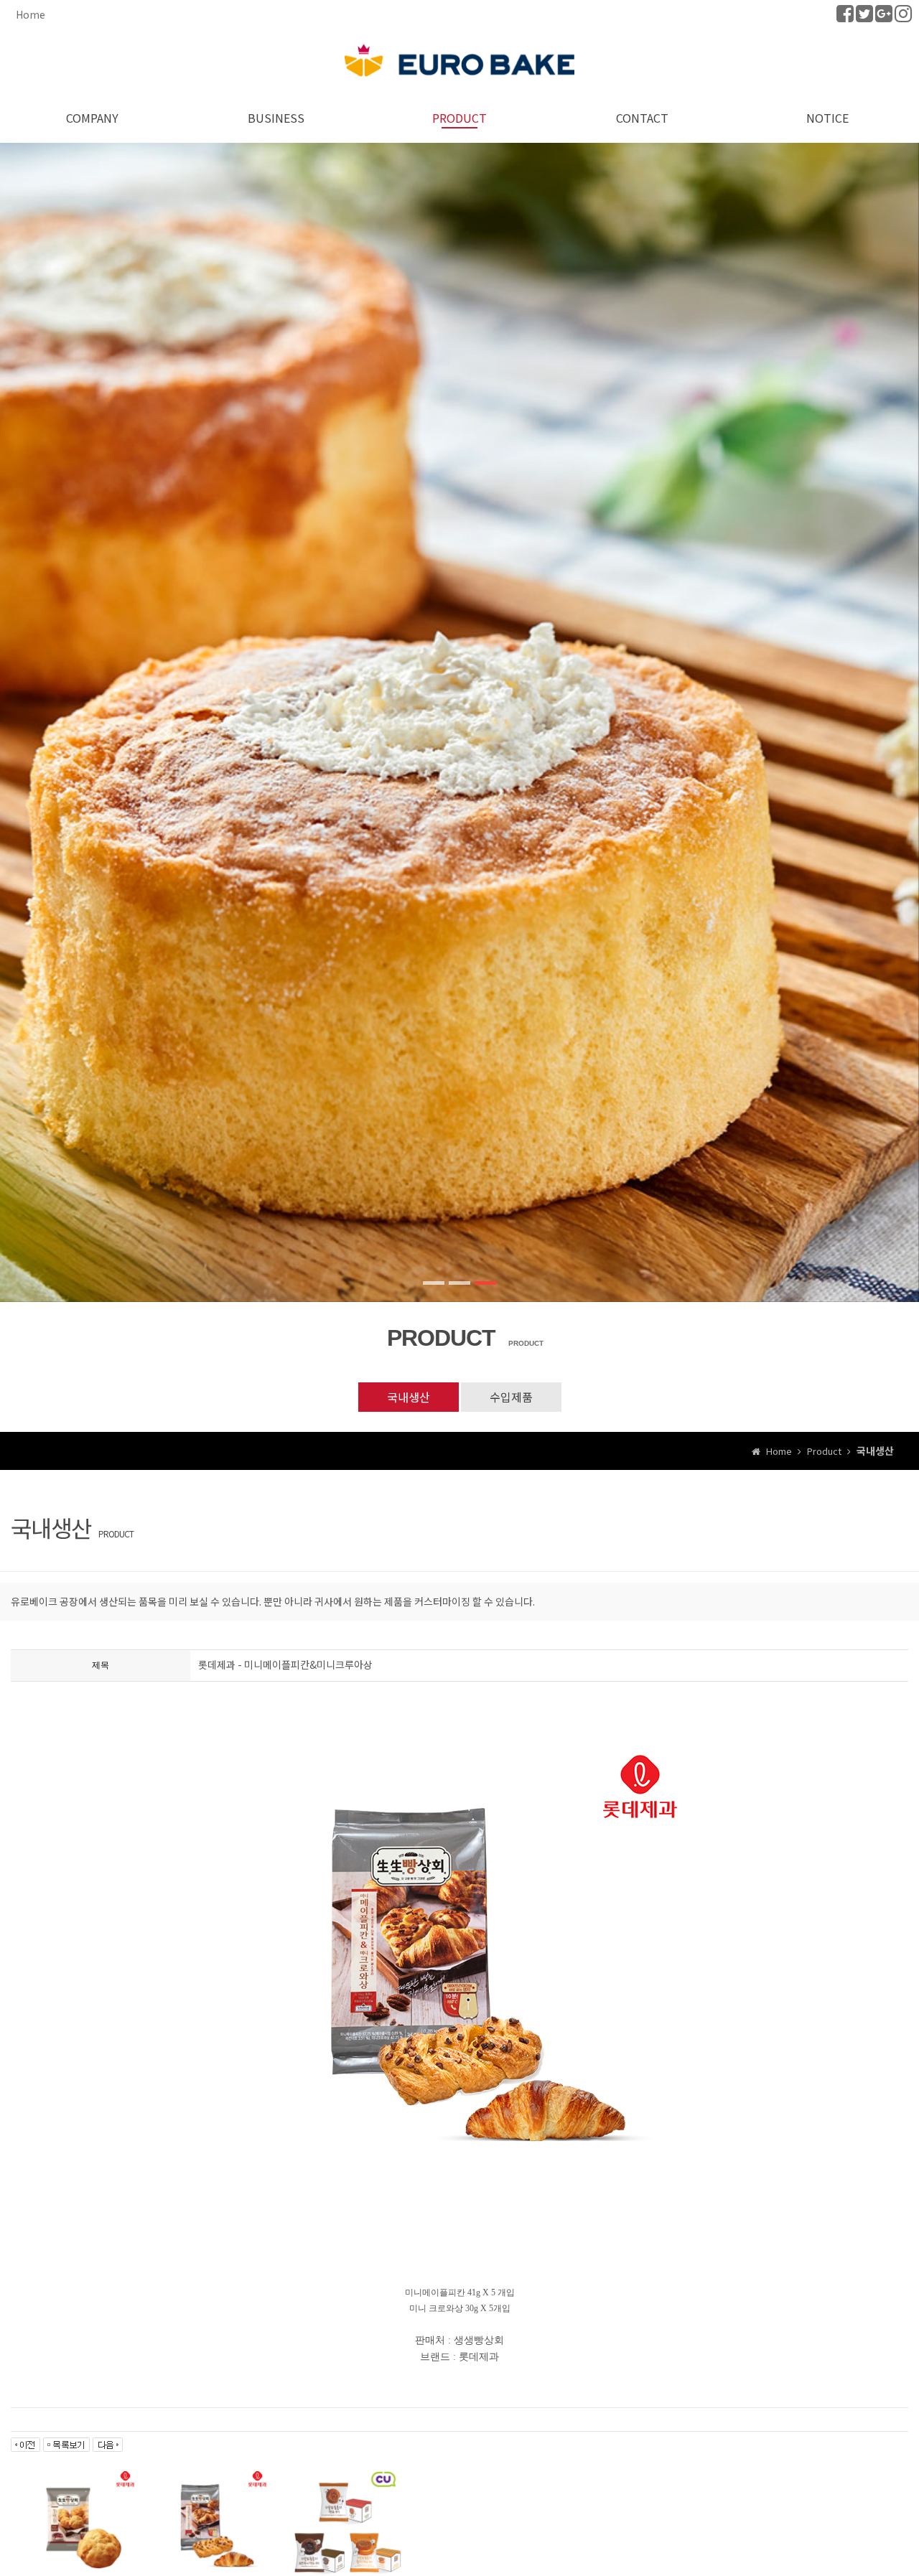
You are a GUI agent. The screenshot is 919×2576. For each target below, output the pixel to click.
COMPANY (92, 118)
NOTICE (827, 118)
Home (31, 14)
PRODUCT (459, 118)
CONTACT (644, 118)
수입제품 (511, 1397)
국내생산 (409, 1397)
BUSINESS (276, 118)
